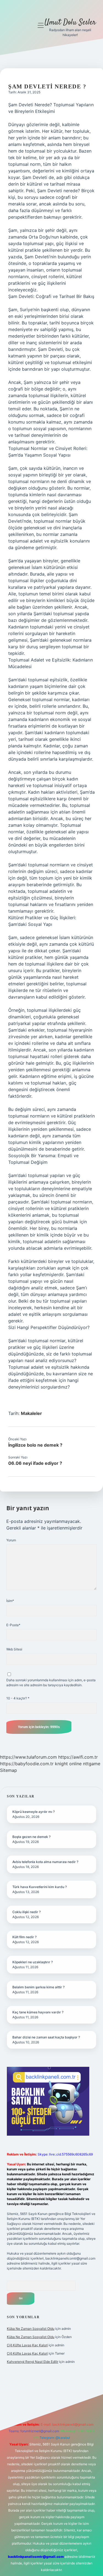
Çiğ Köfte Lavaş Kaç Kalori (27, 2345)
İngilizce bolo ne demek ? (35, 1445)
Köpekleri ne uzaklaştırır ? (33, 1962)
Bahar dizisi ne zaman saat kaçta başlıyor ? (46, 2037)
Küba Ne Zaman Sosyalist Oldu (31, 2329)
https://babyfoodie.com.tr (27, 1764)
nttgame (92, 1764)
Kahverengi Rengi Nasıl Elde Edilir (33, 2362)
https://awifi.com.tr (78, 1757)
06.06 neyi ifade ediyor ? (35, 1463)
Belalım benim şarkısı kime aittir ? (38, 1987)
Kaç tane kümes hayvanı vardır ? (38, 2012)
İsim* (10, 1601)
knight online (68, 1764)
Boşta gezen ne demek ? (31, 1837)
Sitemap (9, 1770)
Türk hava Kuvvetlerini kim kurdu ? (40, 1887)
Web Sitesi (14, 1649)
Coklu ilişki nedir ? (27, 1912)
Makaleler (31, 1413)
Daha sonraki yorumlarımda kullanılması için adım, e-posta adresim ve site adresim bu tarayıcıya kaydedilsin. (51, 1682)
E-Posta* (13, 1625)
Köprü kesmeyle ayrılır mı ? (34, 1812)
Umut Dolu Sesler (70, 23)
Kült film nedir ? (24, 1937)
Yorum (11, 1540)
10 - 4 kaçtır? (18, 1698)
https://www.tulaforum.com (28, 1757)
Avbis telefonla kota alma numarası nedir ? (45, 1862)
